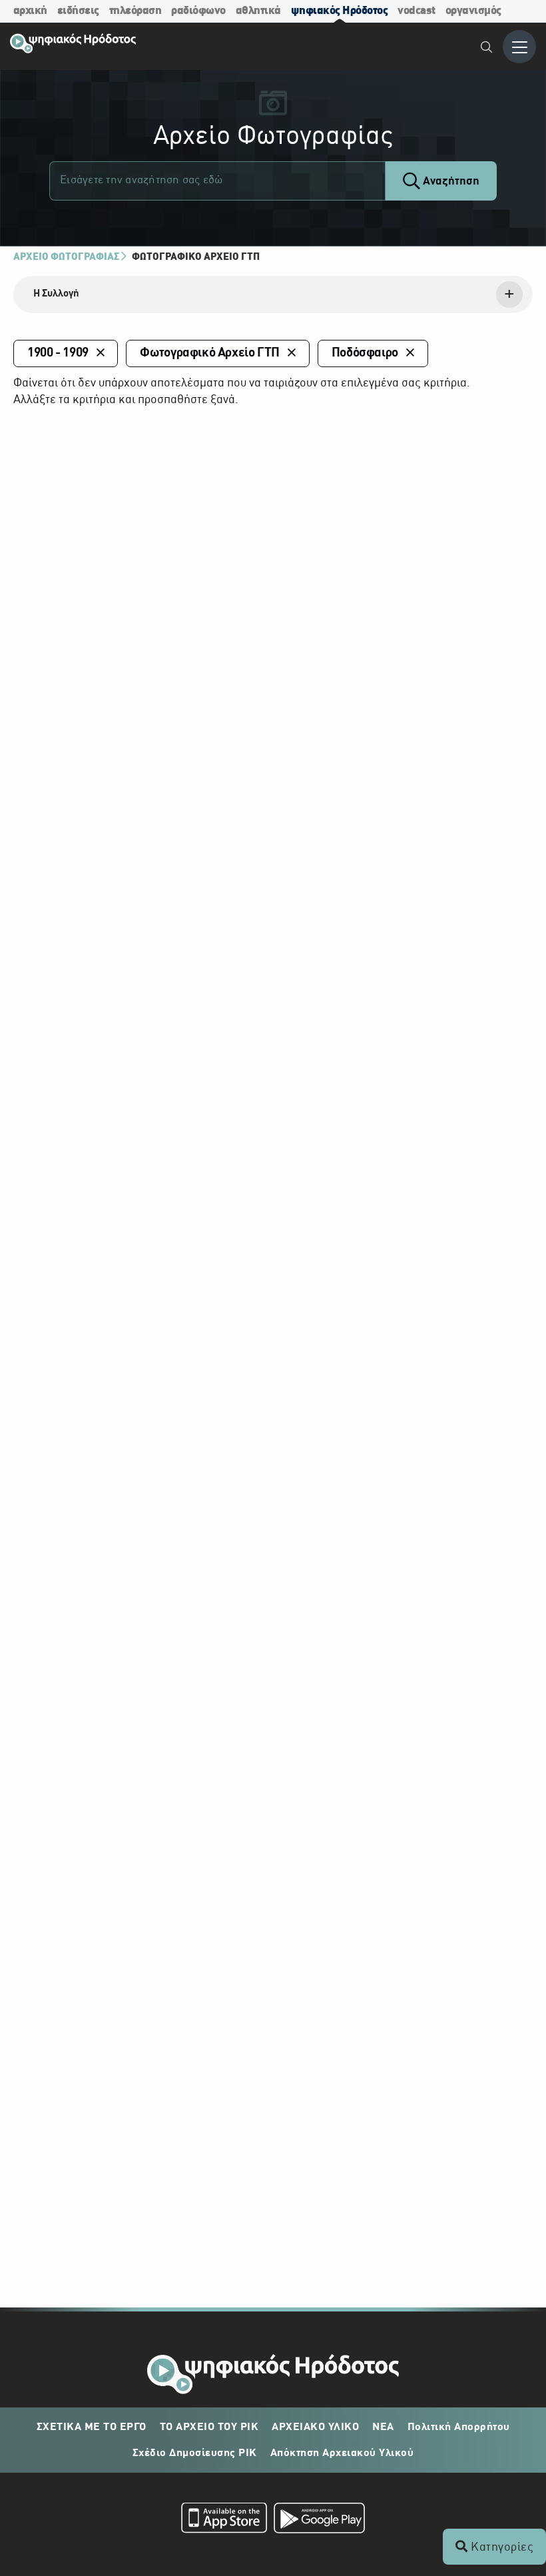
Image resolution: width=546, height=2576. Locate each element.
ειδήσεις (78, 11)
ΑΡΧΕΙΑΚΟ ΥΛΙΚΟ (315, 2427)
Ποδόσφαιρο (365, 353)
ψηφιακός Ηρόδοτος (340, 11)
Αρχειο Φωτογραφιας (66, 257)
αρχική (30, 11)
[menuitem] (487, 49)
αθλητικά (258, 11)
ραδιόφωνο (198, 11)
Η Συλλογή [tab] (56, 294)
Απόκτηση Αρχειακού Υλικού (342, 2453)
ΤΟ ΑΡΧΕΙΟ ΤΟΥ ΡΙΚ (209, 2427)
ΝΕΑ (383, 2427)
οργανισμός (473, 11)
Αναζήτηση (450, 182)
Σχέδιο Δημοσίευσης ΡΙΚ (195, 2453)
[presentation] (273, 295)
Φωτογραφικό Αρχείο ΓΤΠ (196, 257)
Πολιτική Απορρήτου (459, 2427)
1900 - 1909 (58, 353)
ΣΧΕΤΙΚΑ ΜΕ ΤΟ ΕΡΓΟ (92, 2427)
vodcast (416, 11)
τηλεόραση (136, 11)
